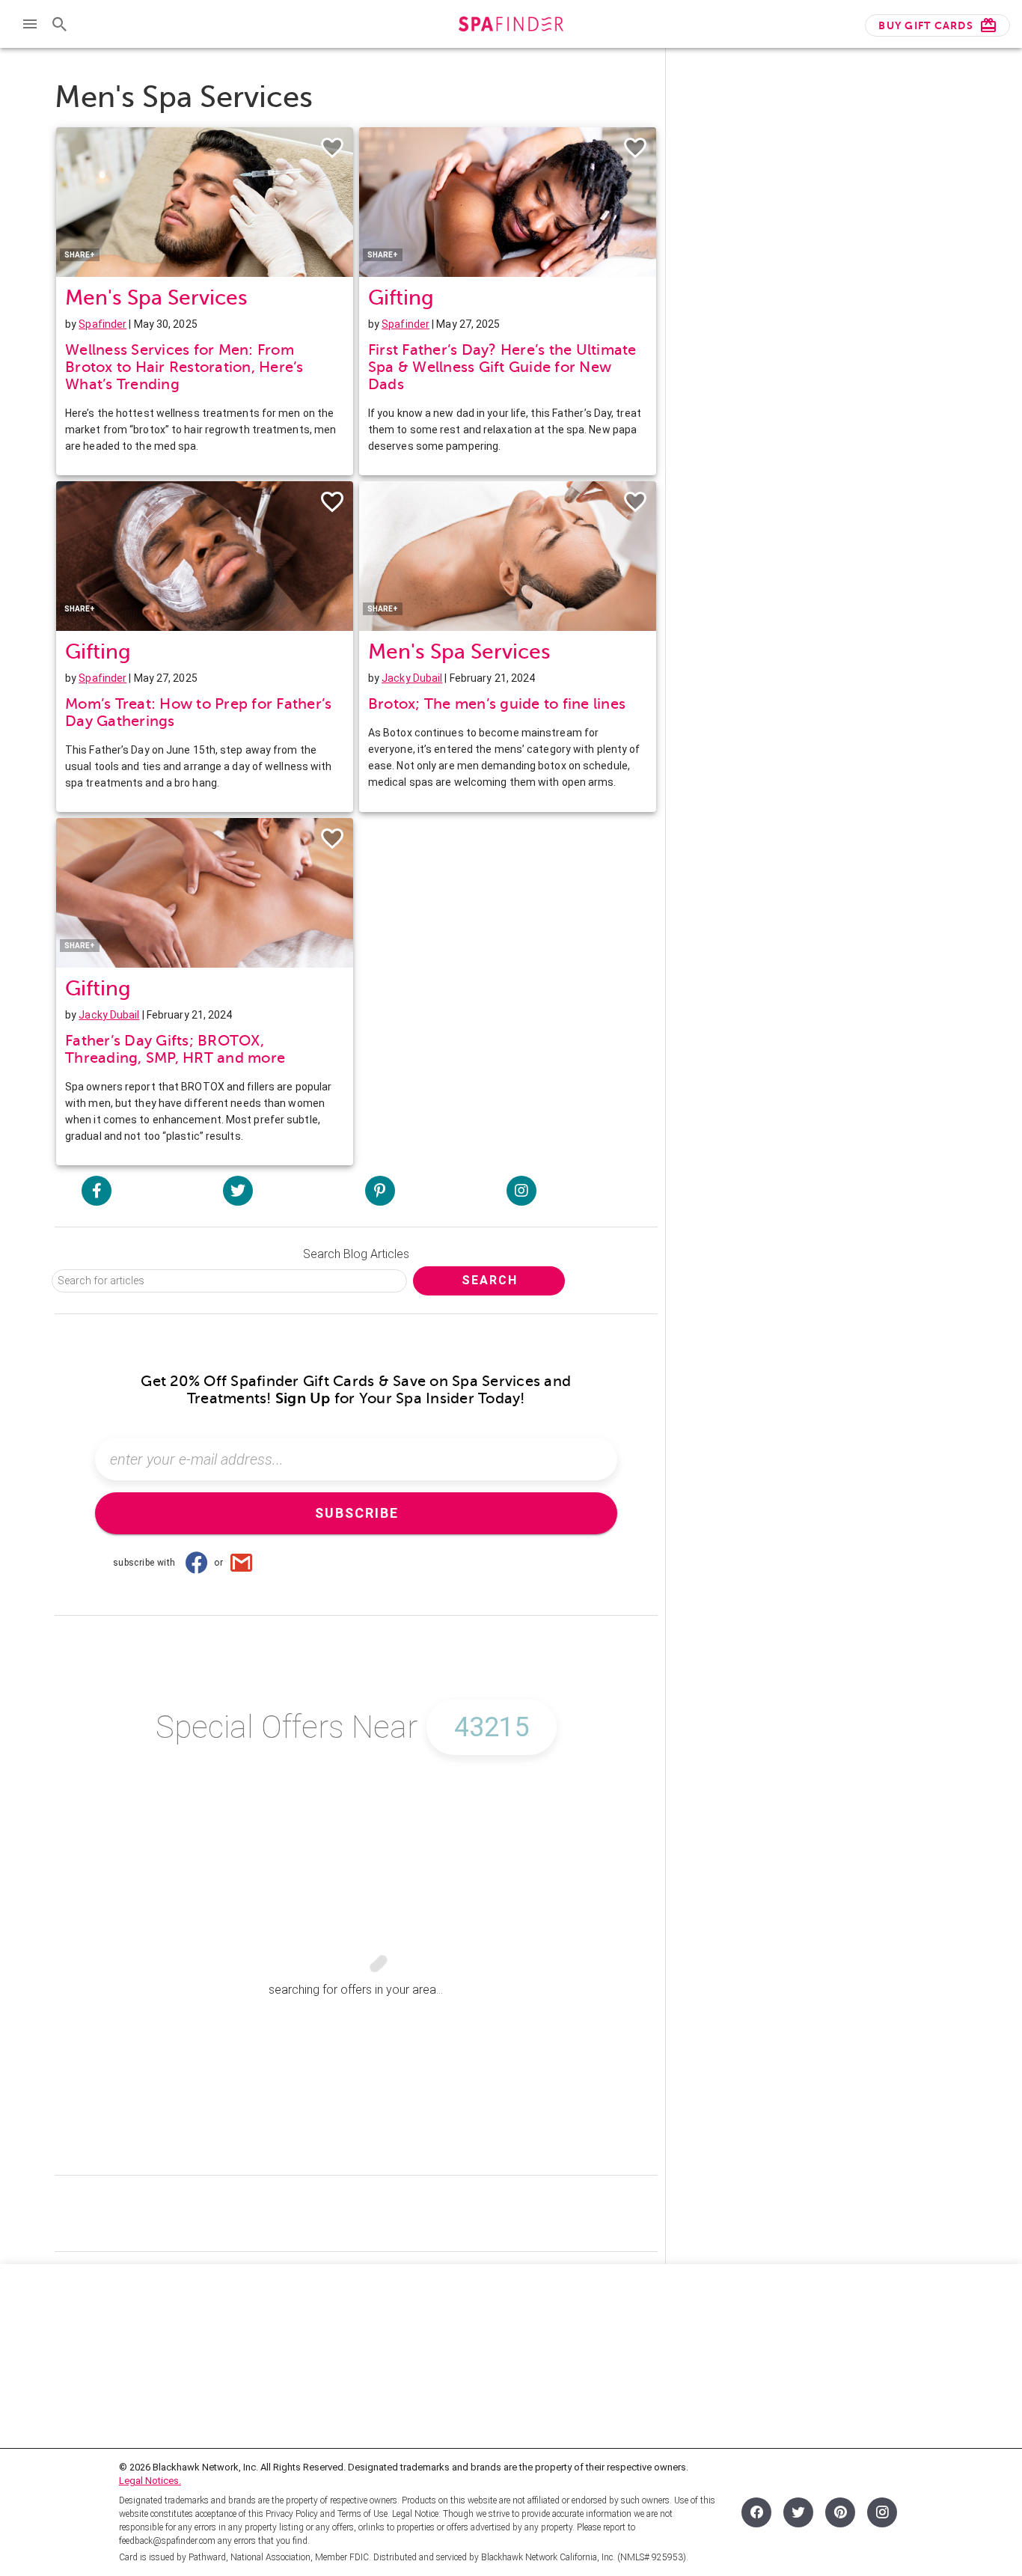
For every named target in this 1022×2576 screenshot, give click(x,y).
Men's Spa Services (156, 297)
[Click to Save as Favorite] (332, 148)
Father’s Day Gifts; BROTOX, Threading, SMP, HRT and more (175, 1049)
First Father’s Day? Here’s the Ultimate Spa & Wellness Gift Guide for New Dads (502, 367)
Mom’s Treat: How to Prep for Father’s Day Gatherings (198, 712)
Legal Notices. (150, 2481)
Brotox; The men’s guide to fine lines (497, 704)
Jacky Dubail (412, 678)
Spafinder (102, 324)
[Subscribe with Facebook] (196, 1563)
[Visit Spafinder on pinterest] (380, 1191)
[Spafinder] (511, 26)
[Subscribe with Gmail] (241, 1563)
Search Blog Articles (356, 1254)
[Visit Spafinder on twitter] (238, 1191)
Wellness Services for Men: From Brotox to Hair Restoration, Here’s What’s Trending (184, 367)
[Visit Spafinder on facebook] (97, 1191)
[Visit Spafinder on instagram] (521, 1191)
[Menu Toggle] (30, 24)
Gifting (401, 297)
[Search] (60, 24)
